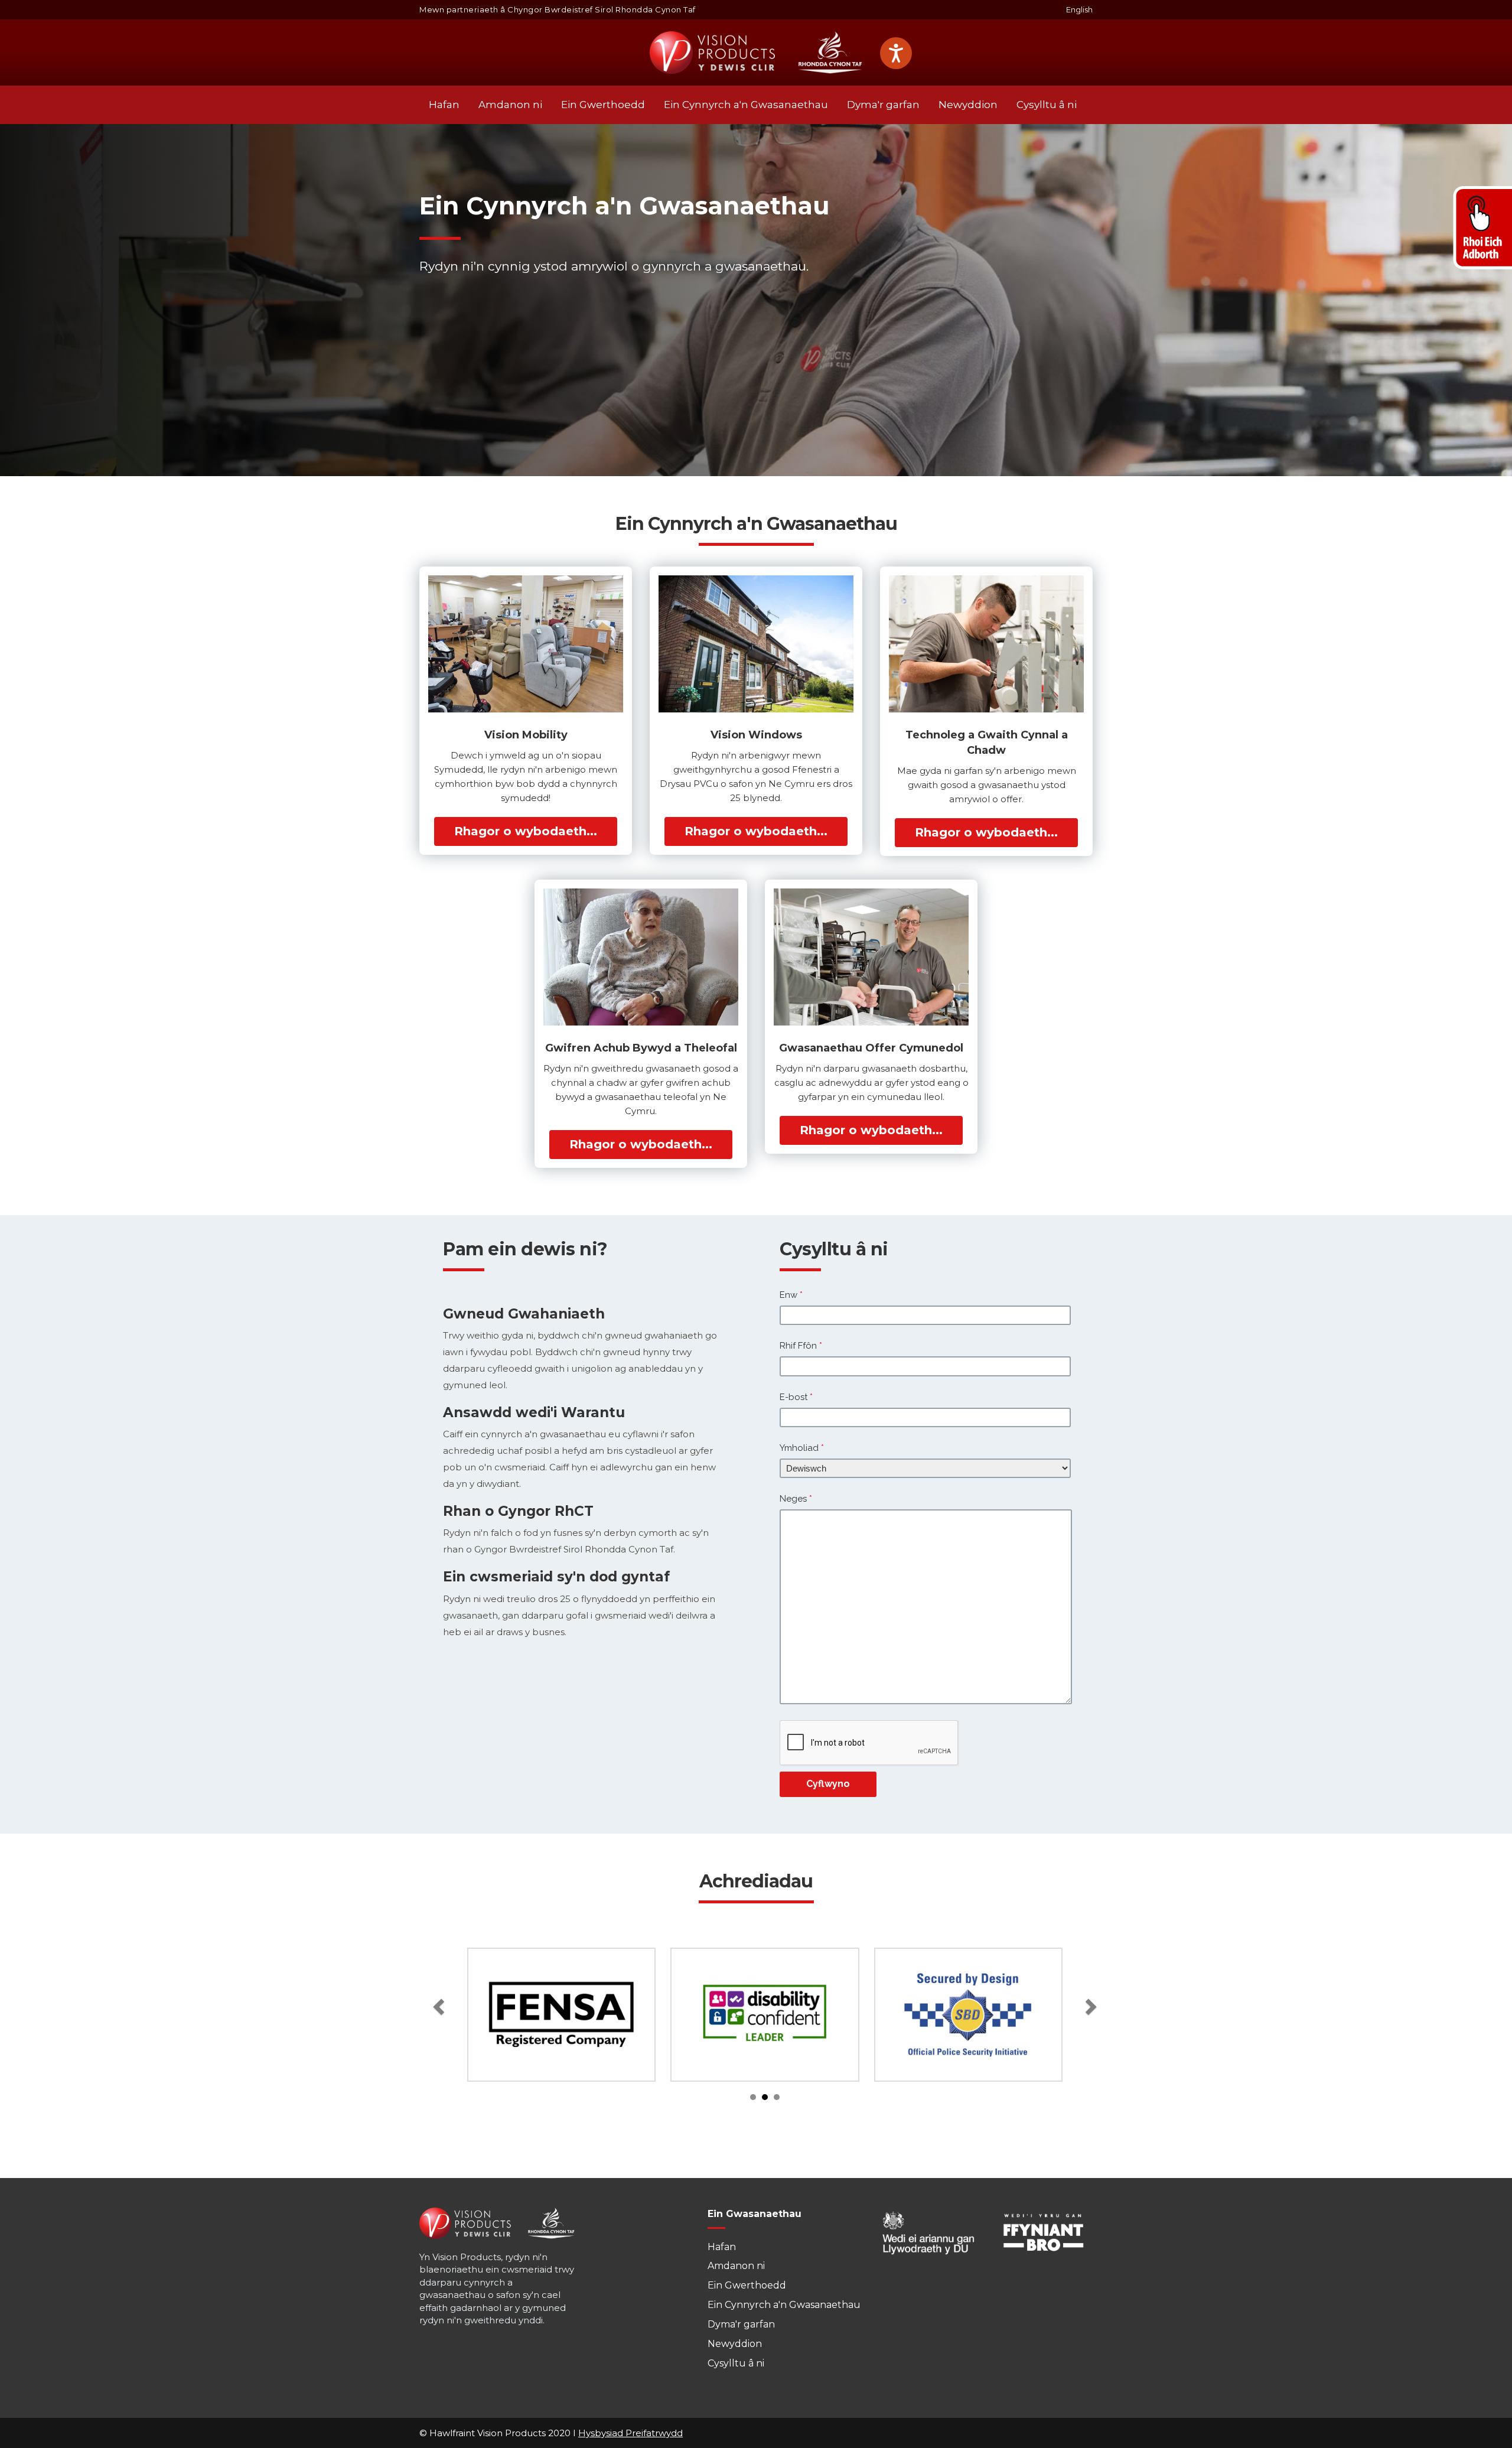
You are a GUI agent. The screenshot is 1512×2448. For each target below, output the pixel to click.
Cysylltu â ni (1047, 105)
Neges (796, 1499)
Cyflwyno (828, 1784)
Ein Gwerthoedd (603, 105)
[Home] (756, 53)
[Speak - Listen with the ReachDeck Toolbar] (896, 53)
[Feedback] (1481, 227)
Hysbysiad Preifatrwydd (630, 2433)
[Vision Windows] (756, 644)
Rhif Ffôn (801, 1346)
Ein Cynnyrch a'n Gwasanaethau (746, 105)
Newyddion (968, 105)
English (1079, 9)
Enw (791, 1295)
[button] (440, 2003)
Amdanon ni (510, 105)
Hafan (444, 105)
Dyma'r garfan (883, 105)
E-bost (796, 1397)
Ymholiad (802, 1448)
